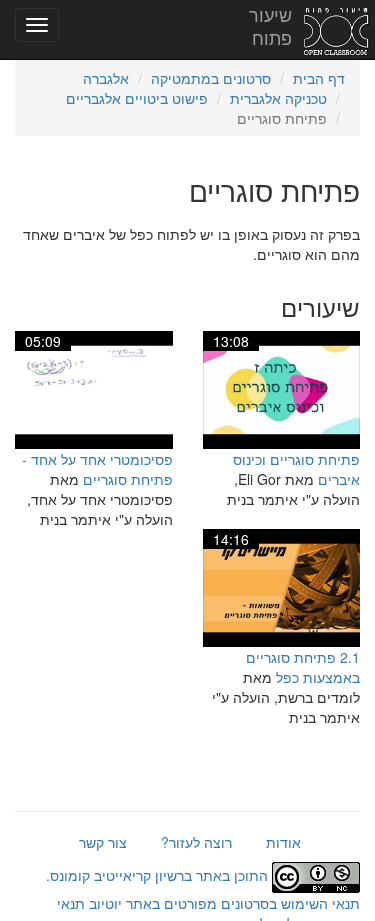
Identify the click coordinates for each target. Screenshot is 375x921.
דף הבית (319, 78)
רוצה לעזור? (196, 842)
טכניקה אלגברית (278, 98)
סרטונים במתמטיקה (211, 78)
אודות (283, 842)
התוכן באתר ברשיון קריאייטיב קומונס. (159, 875)
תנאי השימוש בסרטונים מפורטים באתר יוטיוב (222, 903)
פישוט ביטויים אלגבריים (137, 98)
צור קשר (103, 842)
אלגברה (106, 78)
